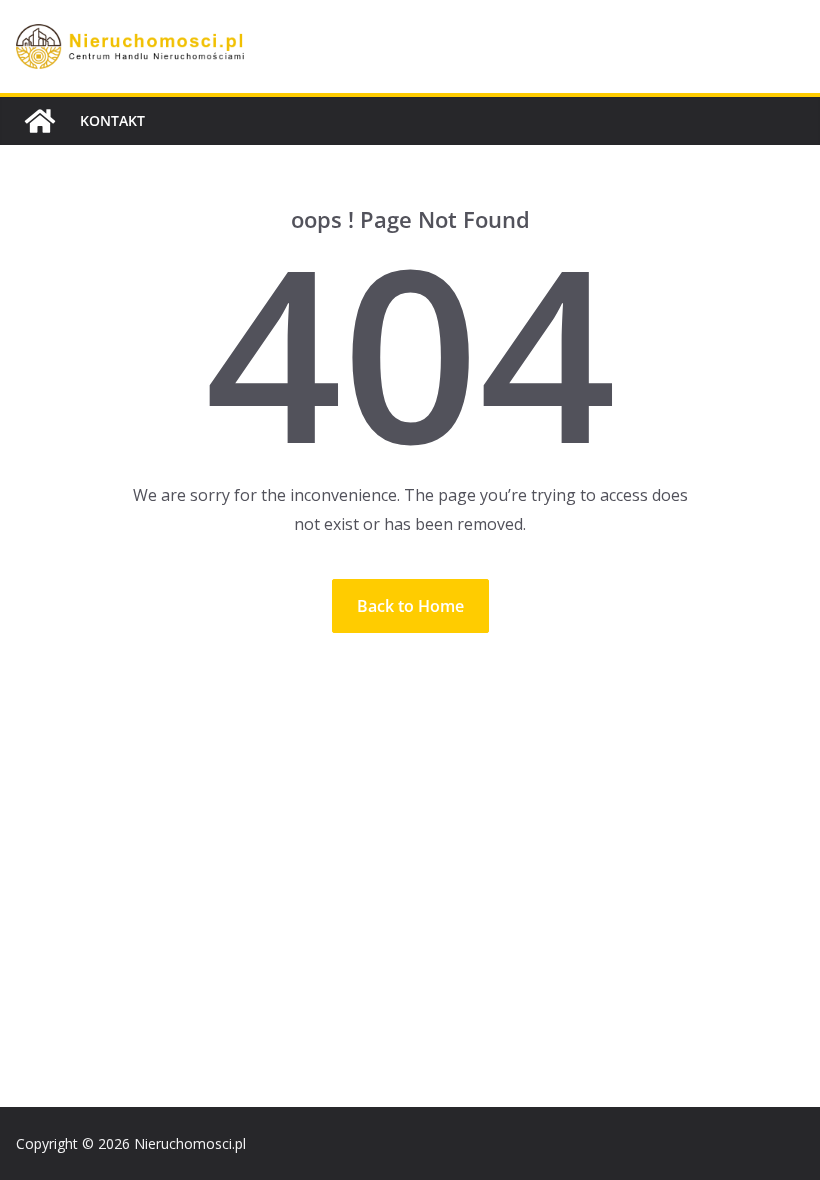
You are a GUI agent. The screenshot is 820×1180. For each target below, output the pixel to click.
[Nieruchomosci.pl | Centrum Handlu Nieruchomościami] (40, 121)
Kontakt (112, 120)
